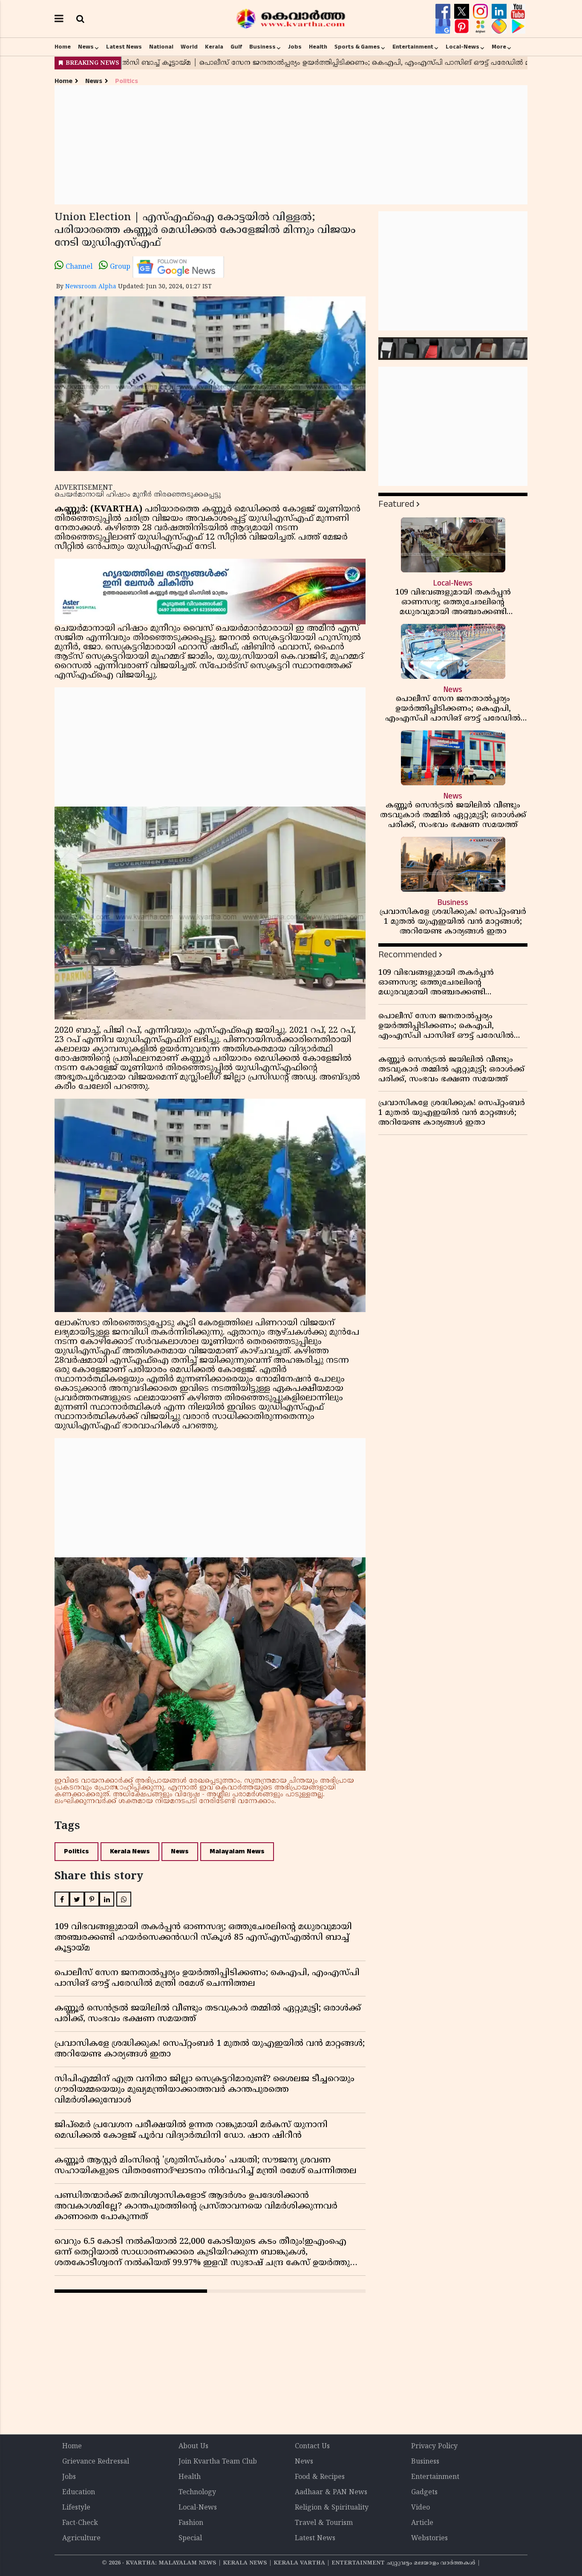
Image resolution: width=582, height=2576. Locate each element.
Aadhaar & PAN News (331, 2493)
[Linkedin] (500, 11)
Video (421, 2508)
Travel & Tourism (324, 2523)
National (161, 47)
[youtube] (518, 11)
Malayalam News (237, 1851)
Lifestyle (76, 2508)
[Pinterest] (463, 26)
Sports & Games (357, 47)
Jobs (295, 47)
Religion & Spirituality (332, 2508)
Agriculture (81, 2539)
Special (190, 2539)
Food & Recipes (320, 2477)
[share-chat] (500, 26)
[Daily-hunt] (481, 26)
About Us (193, 2447)
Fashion (191, 2523)
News (86, 47)
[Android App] (518, 26)
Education (79, 2493)
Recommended (408, 955)
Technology (197, 2493)
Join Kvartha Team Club (218, 2462)
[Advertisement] (291, 145)
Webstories (429, 2539)
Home (63, 47)
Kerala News (130, 1851)
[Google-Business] (444, 26)
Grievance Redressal (96, 2462)
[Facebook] (444, 11)
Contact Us (312, 2447)
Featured (396, 504)
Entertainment (413, 47)
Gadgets (424, 2493)
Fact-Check (80, 2523)
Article (422, 2523)
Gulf (236, 47)
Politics (127, 81)
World (189, 47)
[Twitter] (463, 11)
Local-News (462, 47)
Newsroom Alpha (91, 287)
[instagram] (481, 11)
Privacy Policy (434, 2447)
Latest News (124, 47)
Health (318, 47)
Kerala (214, 47)
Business (262, 47)
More (499, 47)
